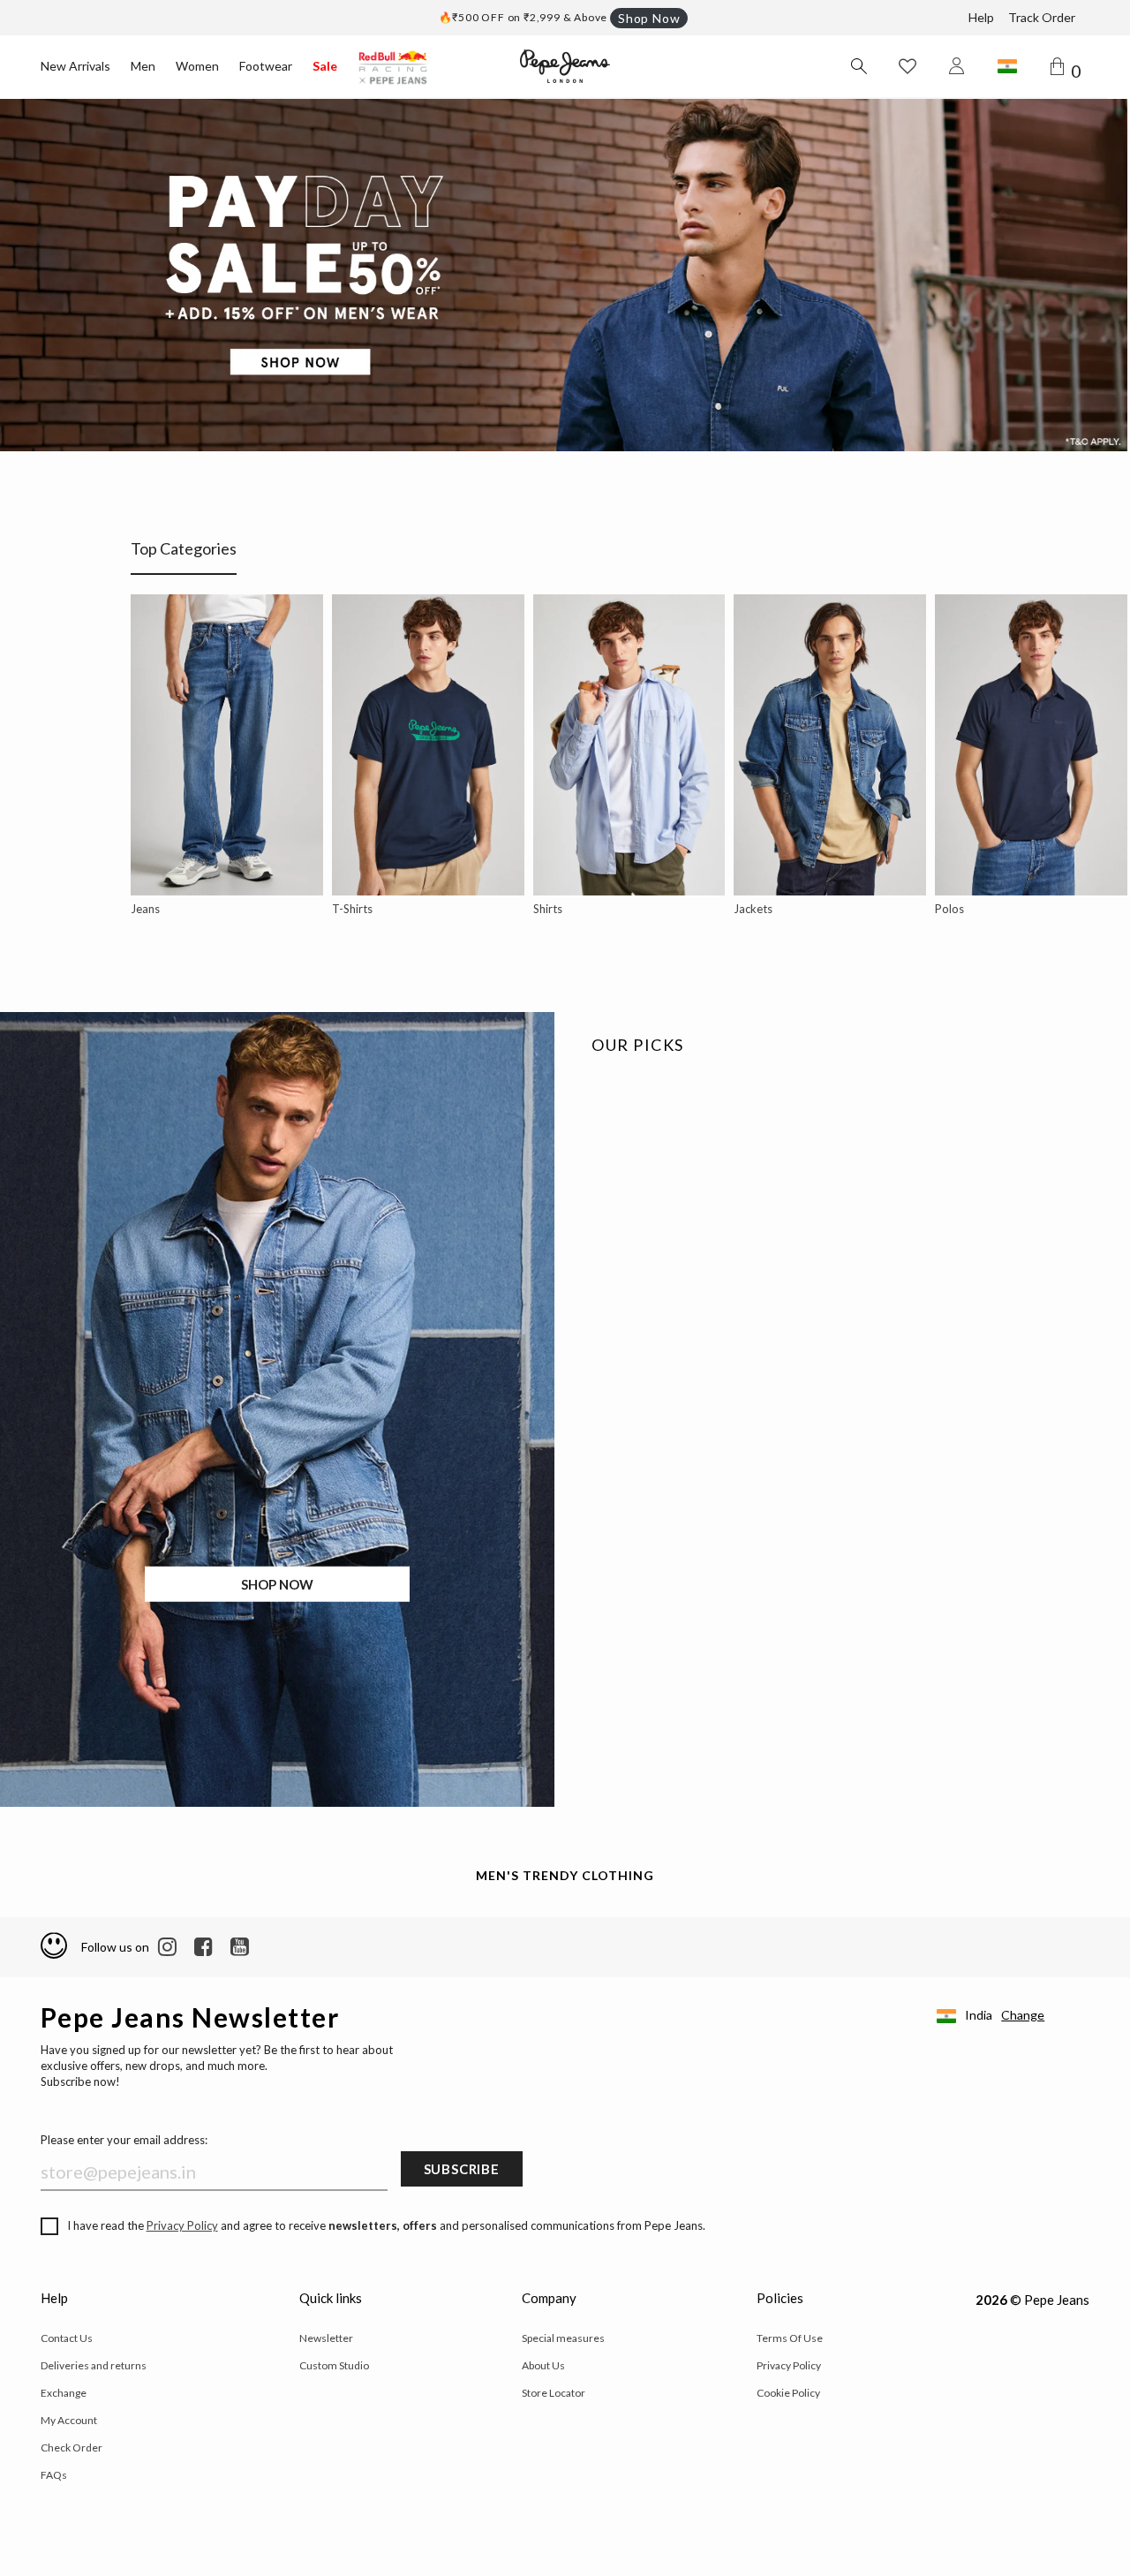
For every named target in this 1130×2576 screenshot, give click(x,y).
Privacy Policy (182, 2225)
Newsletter (326, 2338)
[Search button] (858, 66)
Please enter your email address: (124, 2140)
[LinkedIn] (167, 1947)
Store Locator (554, 2393)
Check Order (72, 2448)
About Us (543, 2365)
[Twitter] (240, 1947)
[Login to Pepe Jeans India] (957, 66)
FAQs (54, 2475)
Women (197, 66)
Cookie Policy (788, 2393)
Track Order (1042, 17)
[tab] (184, 557)
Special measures (563, 2338)
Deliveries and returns (94, 2365)
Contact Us (67, 2338)
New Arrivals (75, 66)
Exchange (64, 2393)
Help (981, 17)
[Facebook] (203, 1947)
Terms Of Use (790, 2338)
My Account (69, 2420)
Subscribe (462, 2169)
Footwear (266, 66)
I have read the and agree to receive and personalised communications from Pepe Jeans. (386, 2225)
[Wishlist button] (908, 66)
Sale (325, 66)
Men (143, 66)
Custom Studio (334, 2365)
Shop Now (649, 18)
